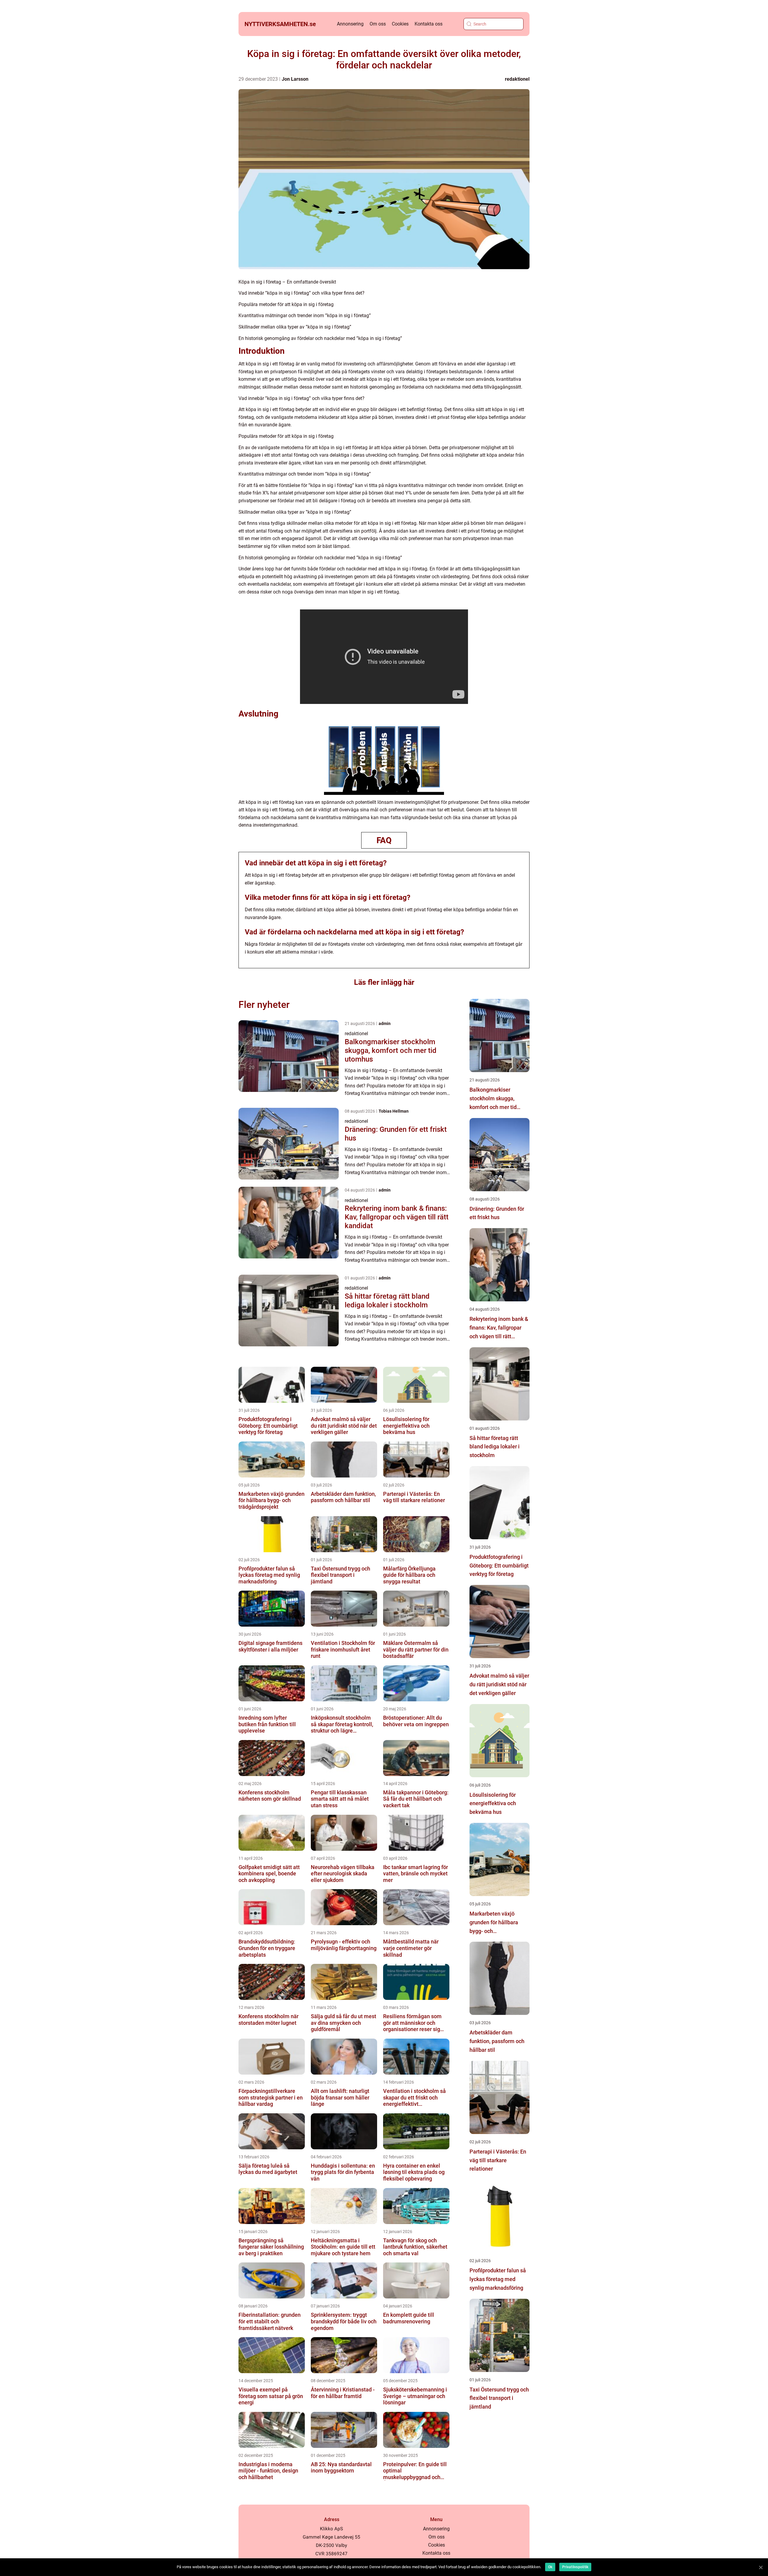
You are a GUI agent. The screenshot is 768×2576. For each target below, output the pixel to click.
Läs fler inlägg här (384, 982)
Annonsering (350, 24)
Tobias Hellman (394, 1111)
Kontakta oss (429, 24)
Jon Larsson (295, 79)
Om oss (378, 24)
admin (385, 1023)
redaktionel (517, 79)
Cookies (400, 24)
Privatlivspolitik (575, 2567)
